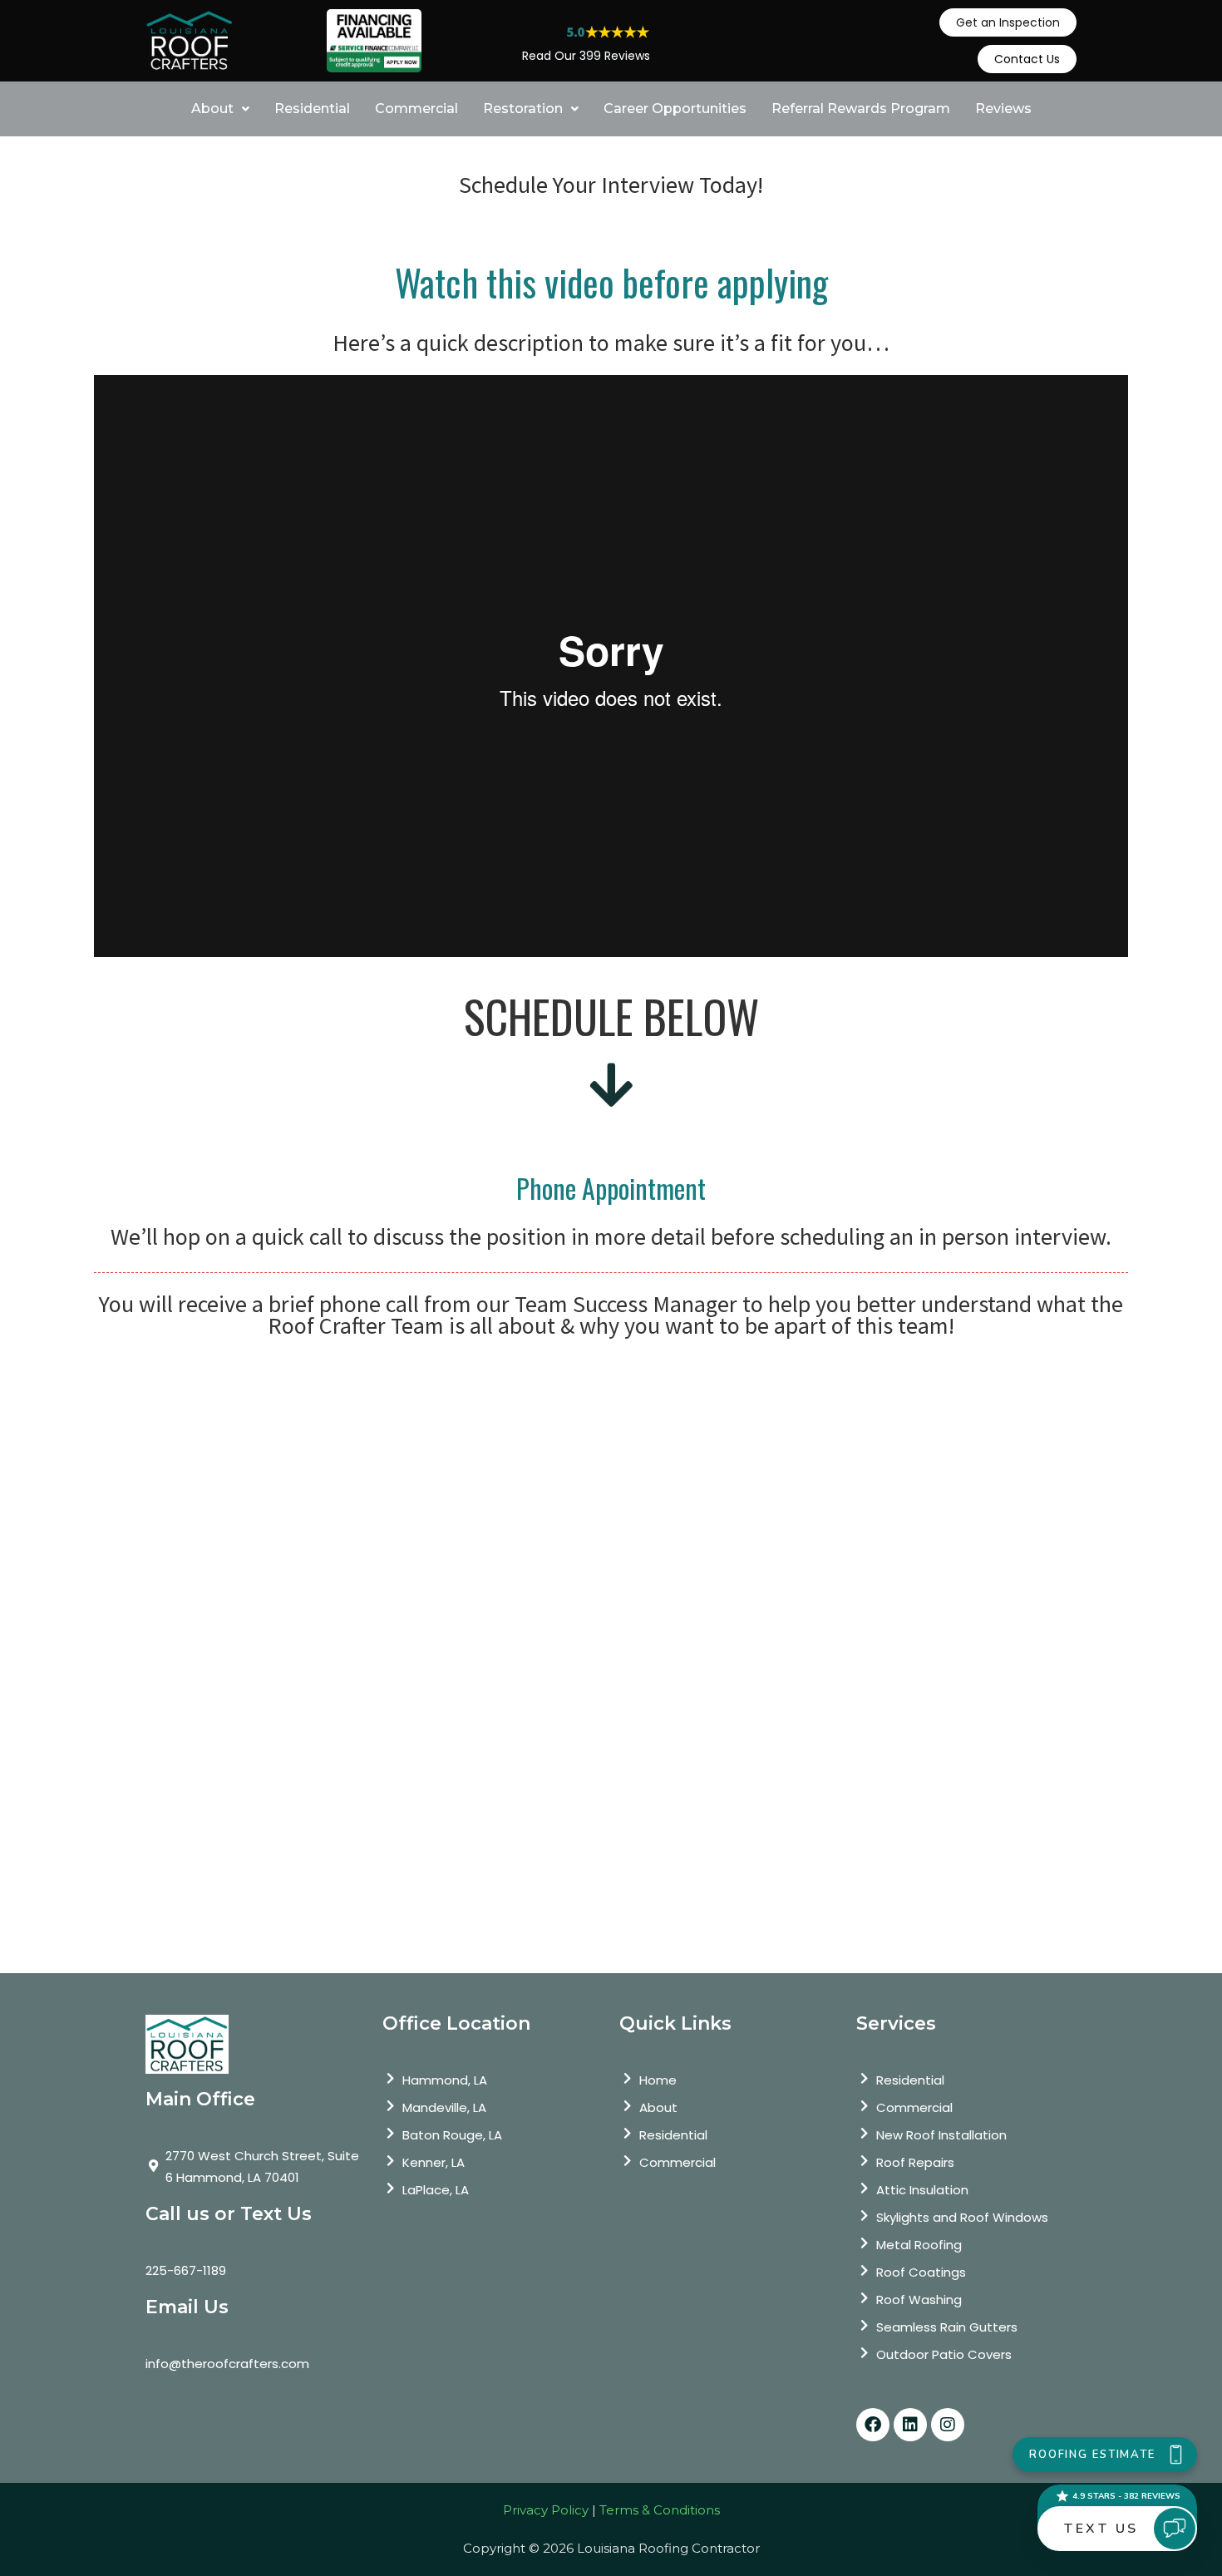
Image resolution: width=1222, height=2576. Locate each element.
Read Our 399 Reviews (586, 56)
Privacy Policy (546, 2510)
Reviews (1003, 109)
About (212, 109)
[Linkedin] (910, 2425)
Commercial (416, 109)
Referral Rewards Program (861, 109)
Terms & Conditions (660, 2510)
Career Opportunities (675, 109)
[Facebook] (873, 2425)
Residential (312, 109)
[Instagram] (948, 2425)
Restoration (523, 109)
